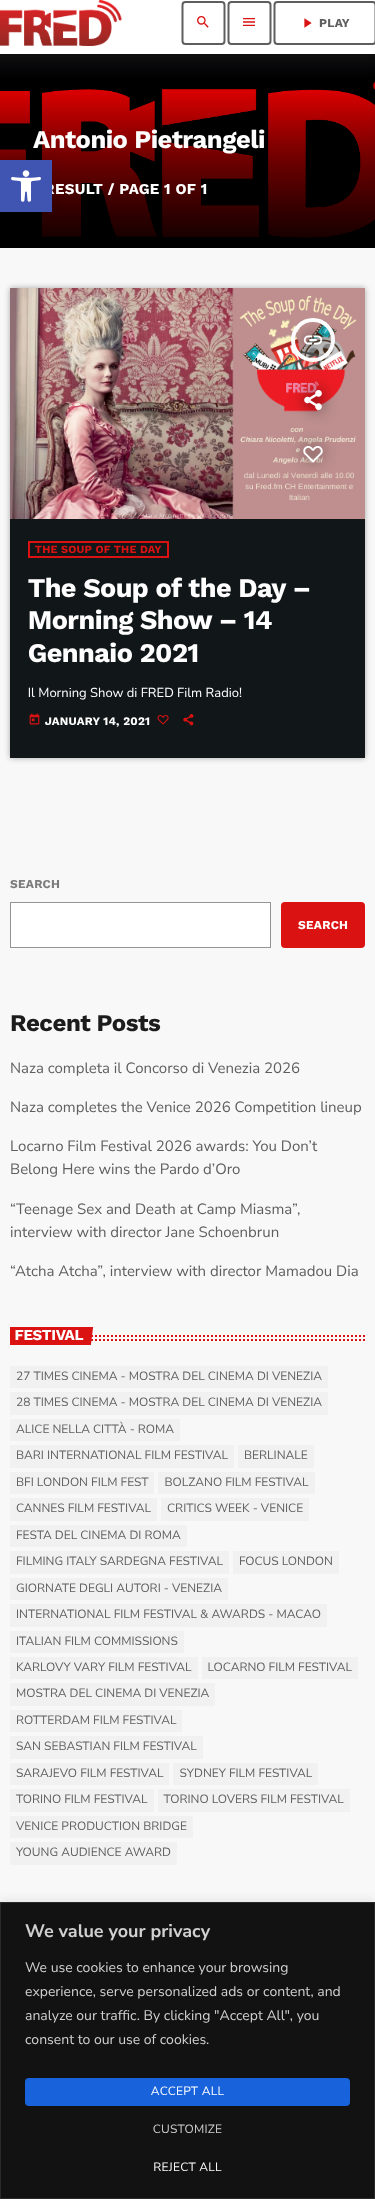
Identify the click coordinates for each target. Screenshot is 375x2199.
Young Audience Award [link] (93, 1853)
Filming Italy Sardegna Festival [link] (119, 1562)
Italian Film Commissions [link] (97, 1642)
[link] (26, 186)
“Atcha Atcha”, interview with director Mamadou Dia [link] (184, 1272)
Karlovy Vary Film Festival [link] (104, 1668)
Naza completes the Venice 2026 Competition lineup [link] (186, 1108)
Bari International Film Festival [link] (122, 1456)
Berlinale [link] (276, 1456)
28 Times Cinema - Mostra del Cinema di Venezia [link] (169, 1403)
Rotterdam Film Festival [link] (96, 1721)
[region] (187, 2050)
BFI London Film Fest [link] (82, 1483)
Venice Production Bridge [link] (101, 1827)
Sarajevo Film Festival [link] (89, 1774)
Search (35, 884)
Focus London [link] (286, 1562)
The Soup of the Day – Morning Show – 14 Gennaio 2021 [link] (169, 620)
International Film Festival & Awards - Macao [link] (168, 1615)
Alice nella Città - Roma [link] (95, 1430)
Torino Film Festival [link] (82, 1800)
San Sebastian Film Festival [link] (106, 1747)
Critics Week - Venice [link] (235, 1509)
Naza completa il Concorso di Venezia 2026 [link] (155, 1069)
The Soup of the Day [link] (98, 549)
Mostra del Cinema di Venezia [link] (112, 1694)
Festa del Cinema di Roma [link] (98, 1536)
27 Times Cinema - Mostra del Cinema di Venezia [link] (169, 1377)
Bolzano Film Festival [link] (236, 1483)
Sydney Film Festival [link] (245, 1774)
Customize (187, 2130)
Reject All (187, 2168)
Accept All (187, 2092)
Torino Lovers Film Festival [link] (254, 1800)
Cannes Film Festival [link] (83, 1509)
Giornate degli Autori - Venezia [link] (119, 1589)
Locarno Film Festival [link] (280, 1668)
